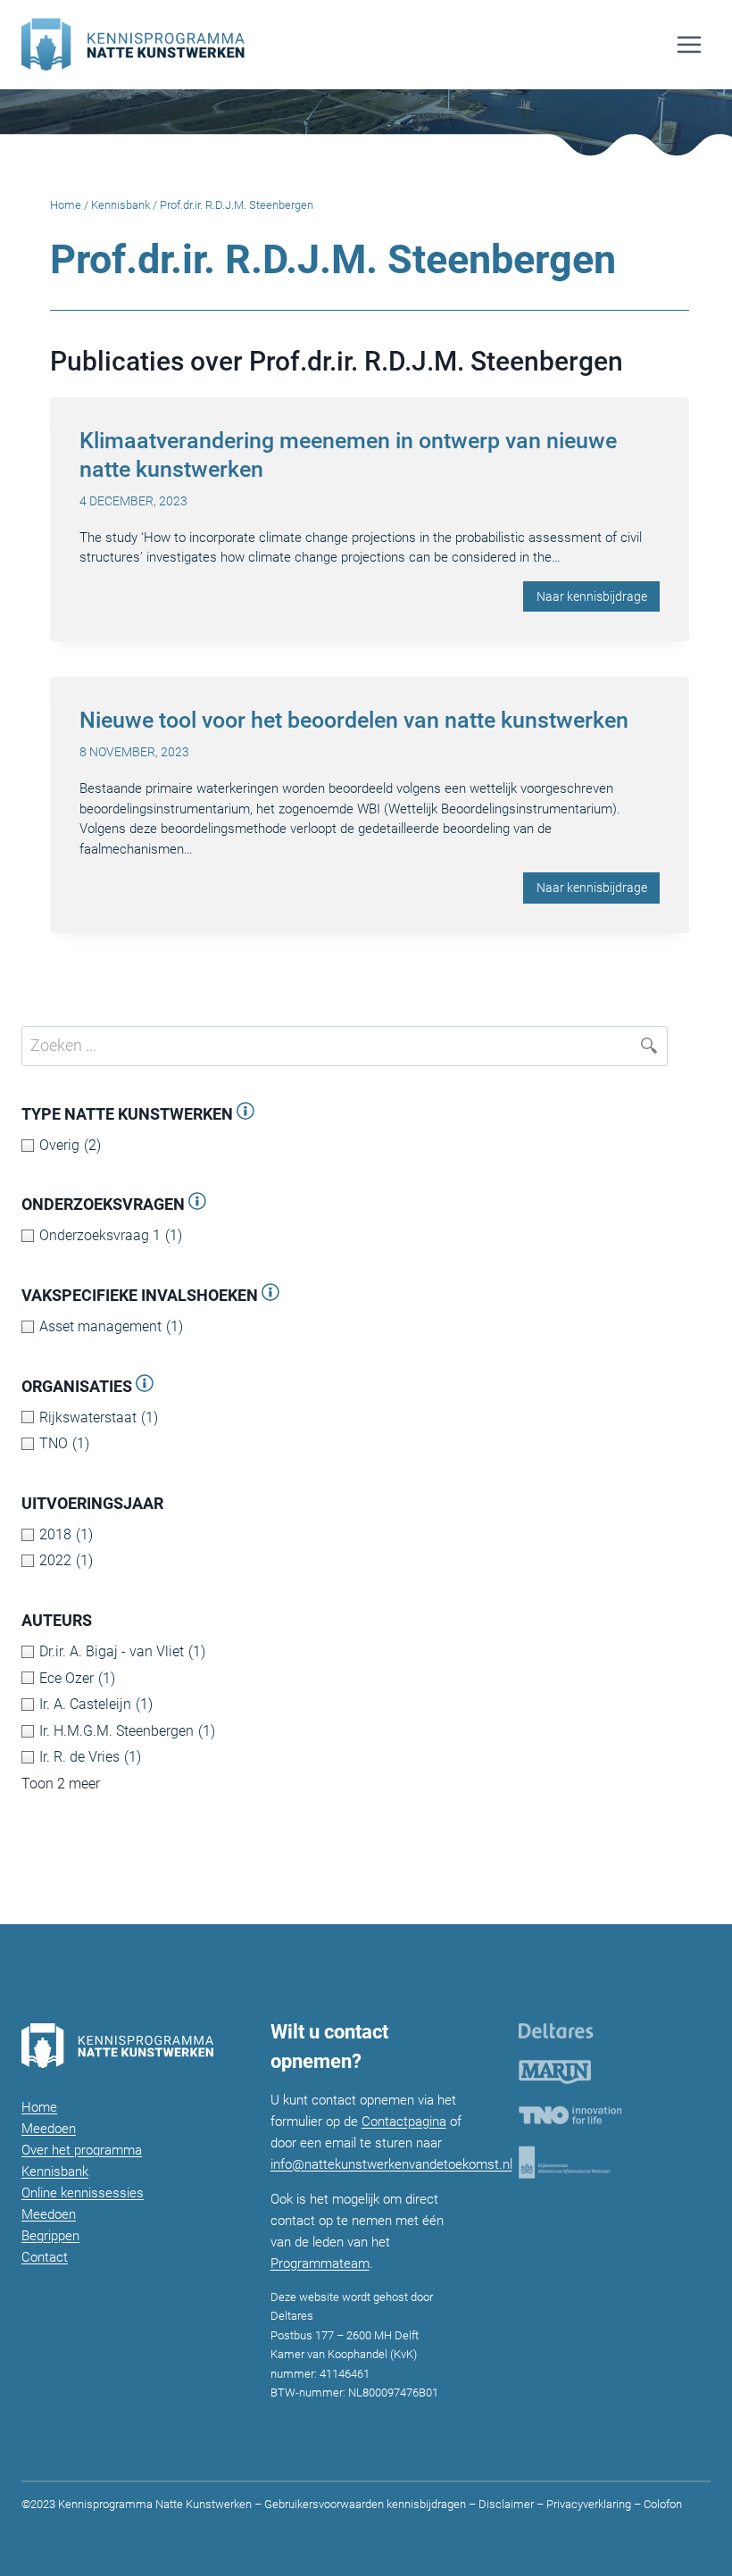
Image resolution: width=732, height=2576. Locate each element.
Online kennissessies (83, 2193)
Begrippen (50, 2236)
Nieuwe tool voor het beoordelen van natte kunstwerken (354, 720)
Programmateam (320, 2263)
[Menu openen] (689, 44)
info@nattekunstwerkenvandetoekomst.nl (391, 2164)
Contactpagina (404, 2122)
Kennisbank (121, 205)
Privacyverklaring (589, 2504)
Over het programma (82, 2150)
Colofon (661, 2504)
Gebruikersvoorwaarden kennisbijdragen (365, 2504)
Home (66, 205)
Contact (45, 2257)
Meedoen (49, 2129)
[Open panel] (245, 1114)
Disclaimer (506, 2504)
